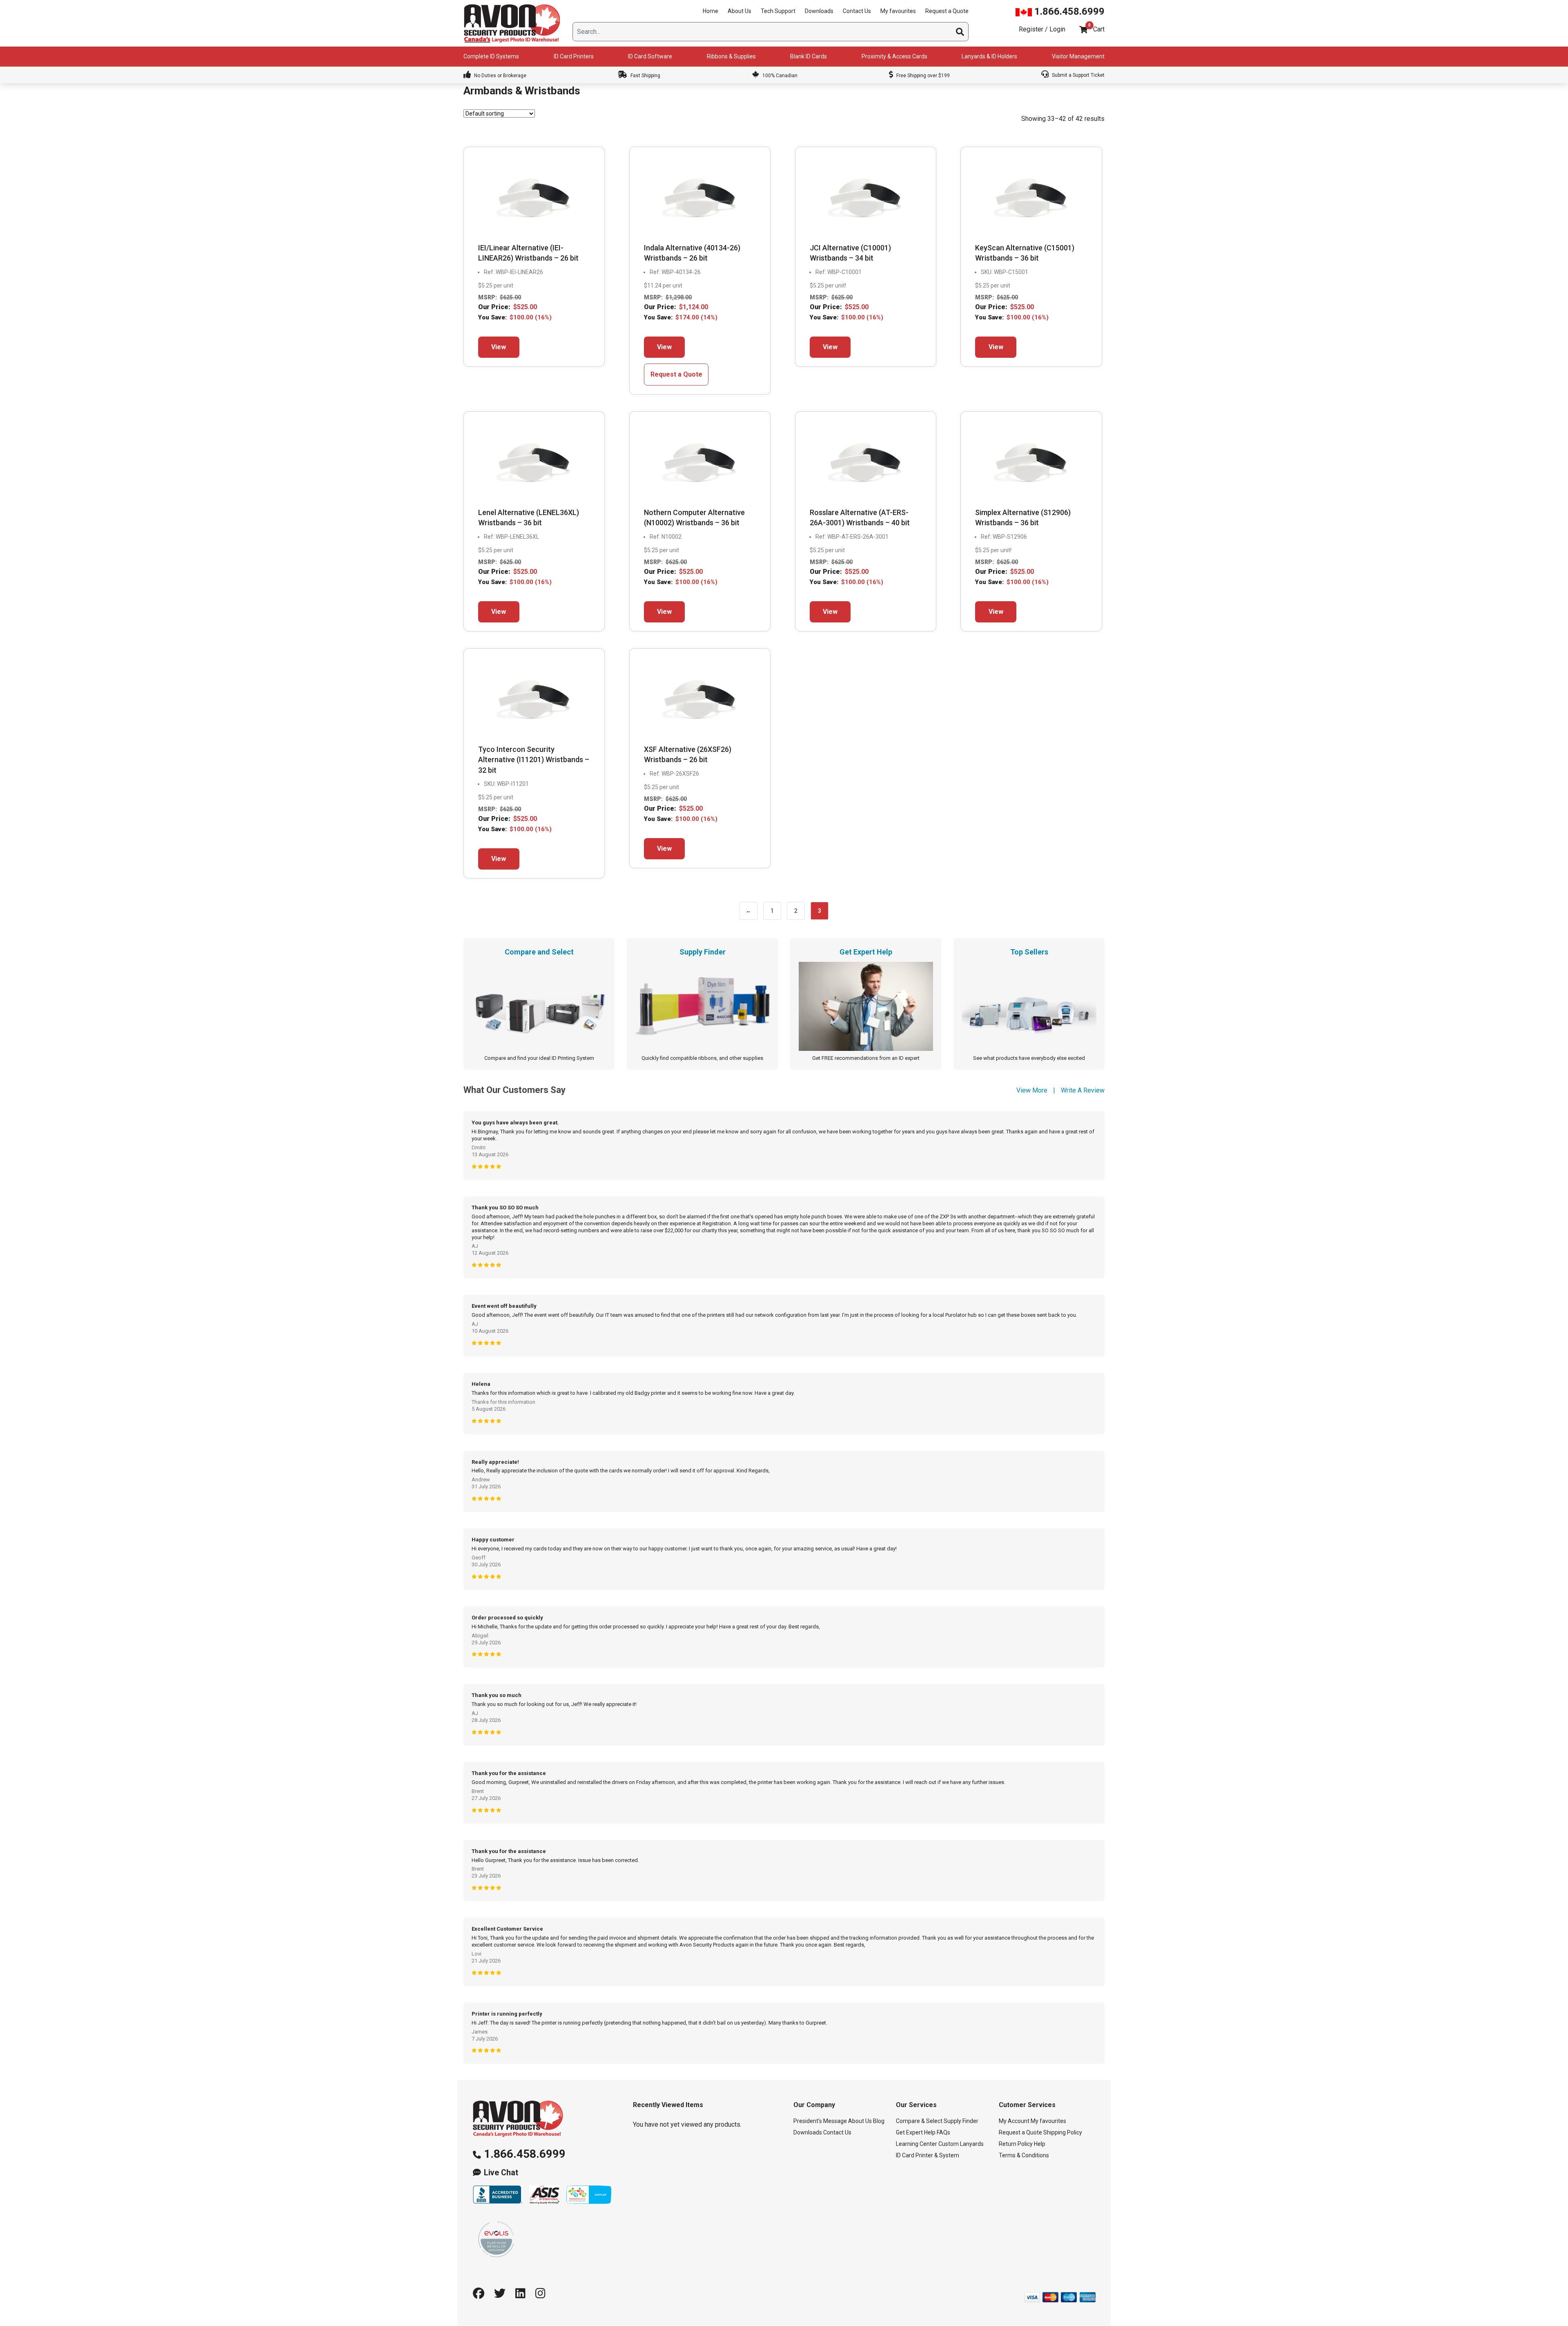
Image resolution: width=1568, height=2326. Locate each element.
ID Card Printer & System (928, 2156)
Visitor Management (1078, 56)
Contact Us (857, 11)
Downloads (819, 11)
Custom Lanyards (961, 2144)
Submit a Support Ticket (1078, 75)
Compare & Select (919, 2121)
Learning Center (917, 2144)
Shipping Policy (1063, 2133)
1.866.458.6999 (1068, 11)
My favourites (898, 11)
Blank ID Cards (808, 56)
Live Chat (501, 2173)
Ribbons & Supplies (731, 56)
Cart (1099, 29)
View (499, 347)
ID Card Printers (574, 56)
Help (1040, 2144)
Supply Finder (961, 2121)
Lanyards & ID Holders (989, 56)
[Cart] (1083, 30)
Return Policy (1016, 2144)
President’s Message (820, 2121)
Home (710, 11)
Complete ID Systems (491, 56)
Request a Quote (947, 11)
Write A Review (1083, 1090)
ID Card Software (650, 56)
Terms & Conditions (1024, 2156)
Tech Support (778, 11)
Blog (879, 2121)
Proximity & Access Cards (894, 56)
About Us (739, 11)
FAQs (943, 2133)
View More (1032, 1090)
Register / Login (1042, 29)
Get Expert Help (916, 2133)
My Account (1014, 2121)
